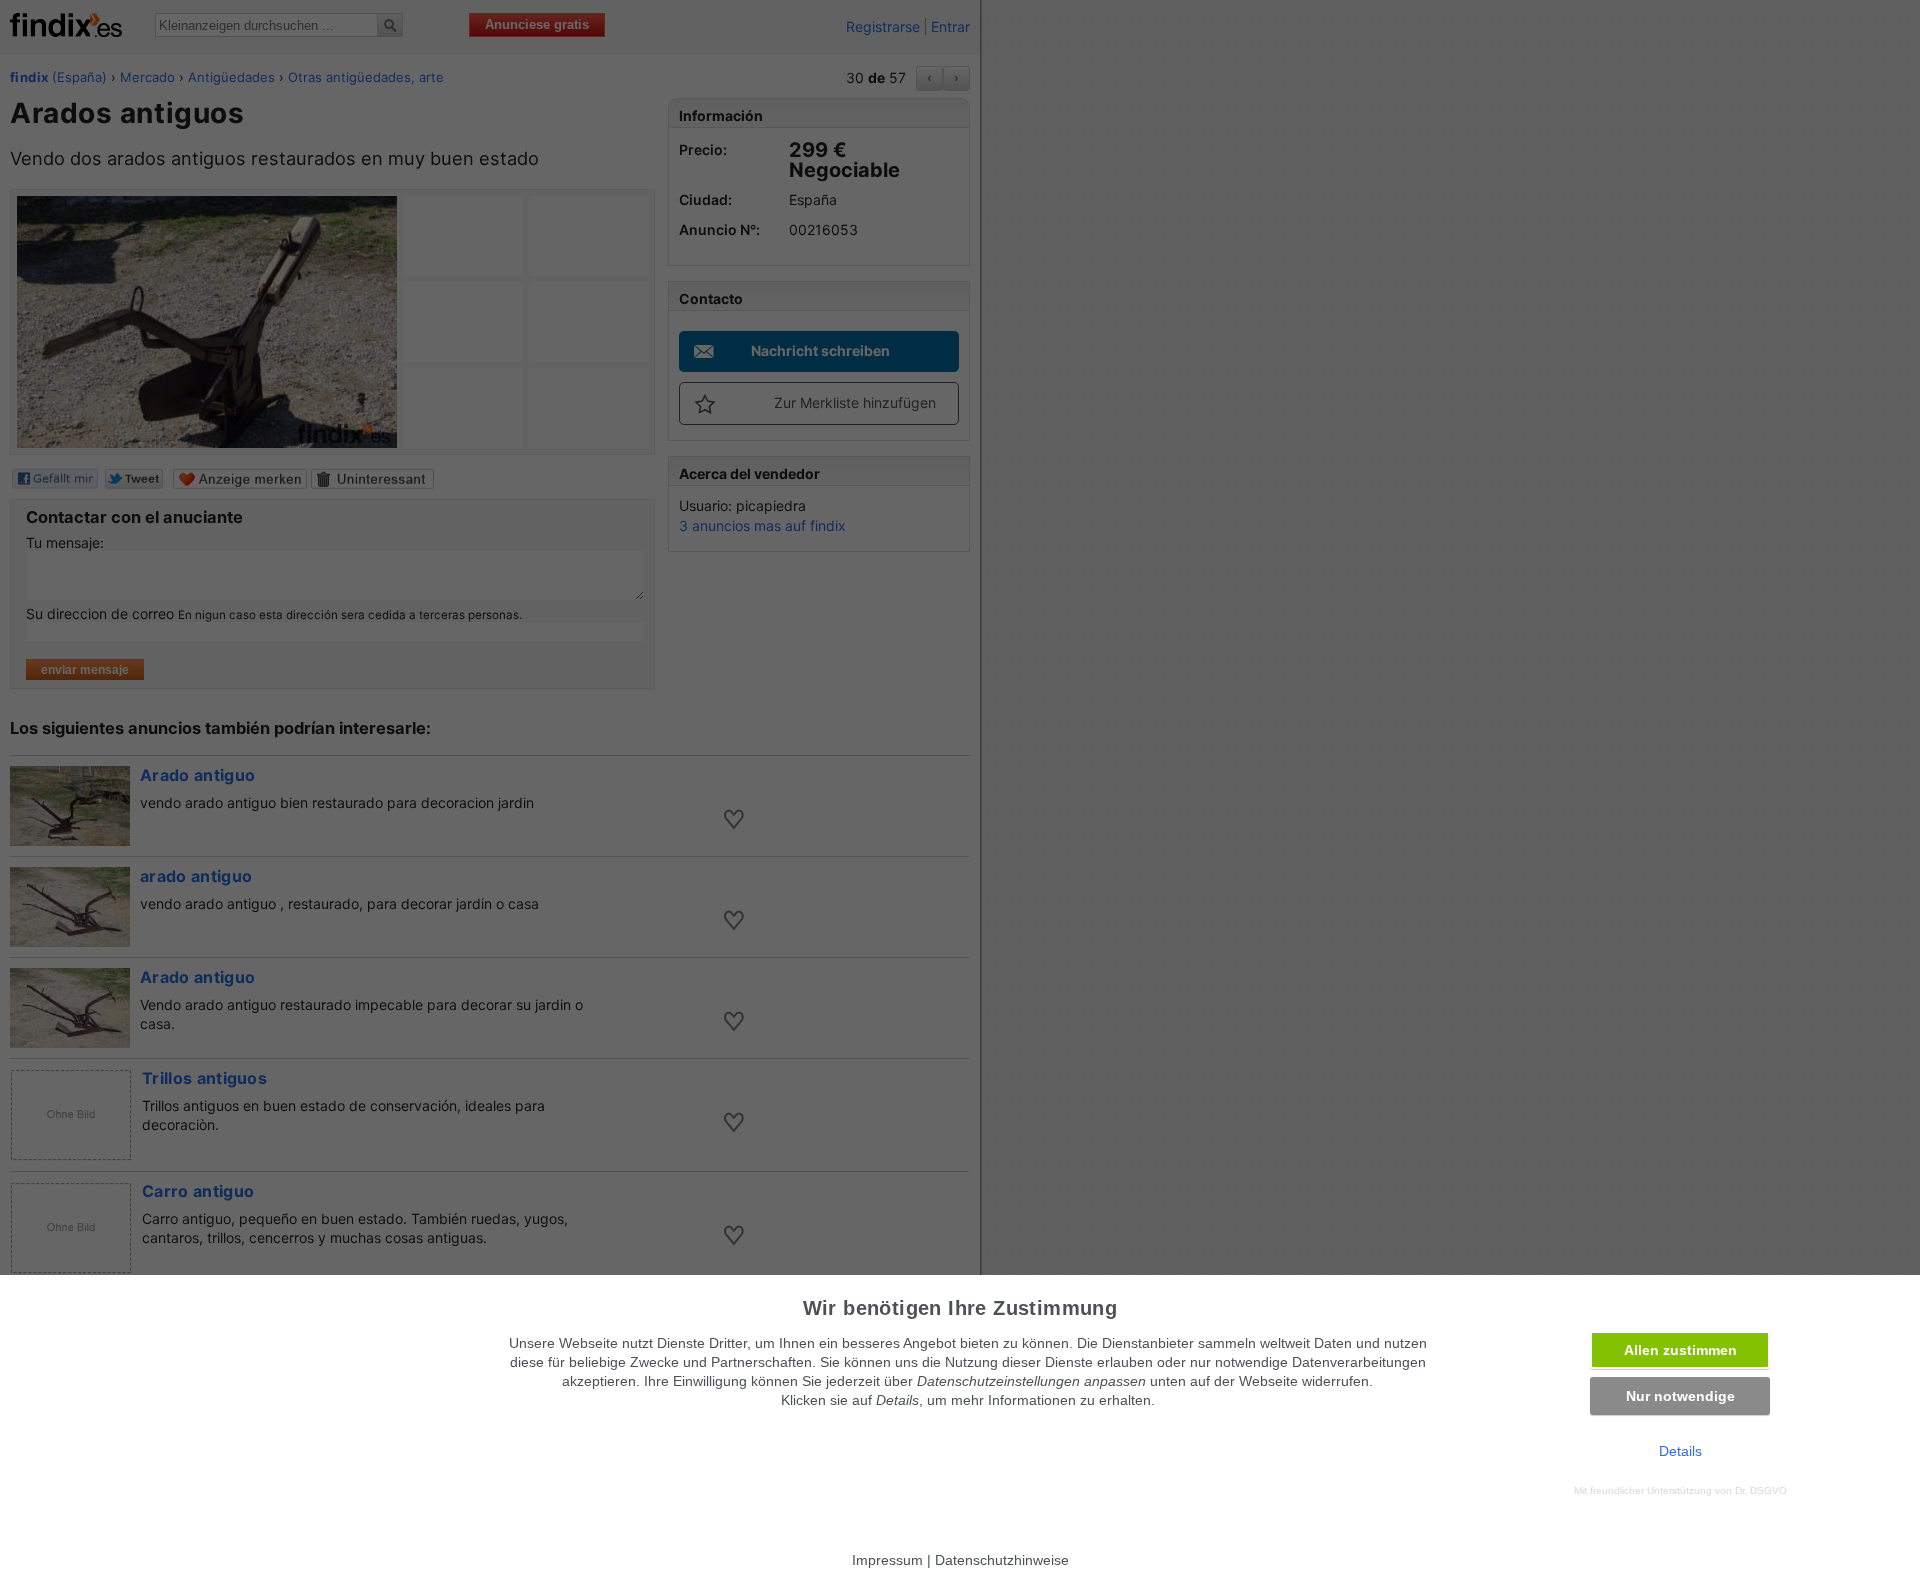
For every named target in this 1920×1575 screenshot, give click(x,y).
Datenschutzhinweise (1002, 1560)
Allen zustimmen (1680, 1350)
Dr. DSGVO (1761, 1490)
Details (1680, 1451)
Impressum (887, 1560)
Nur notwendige (1680, 1396)
